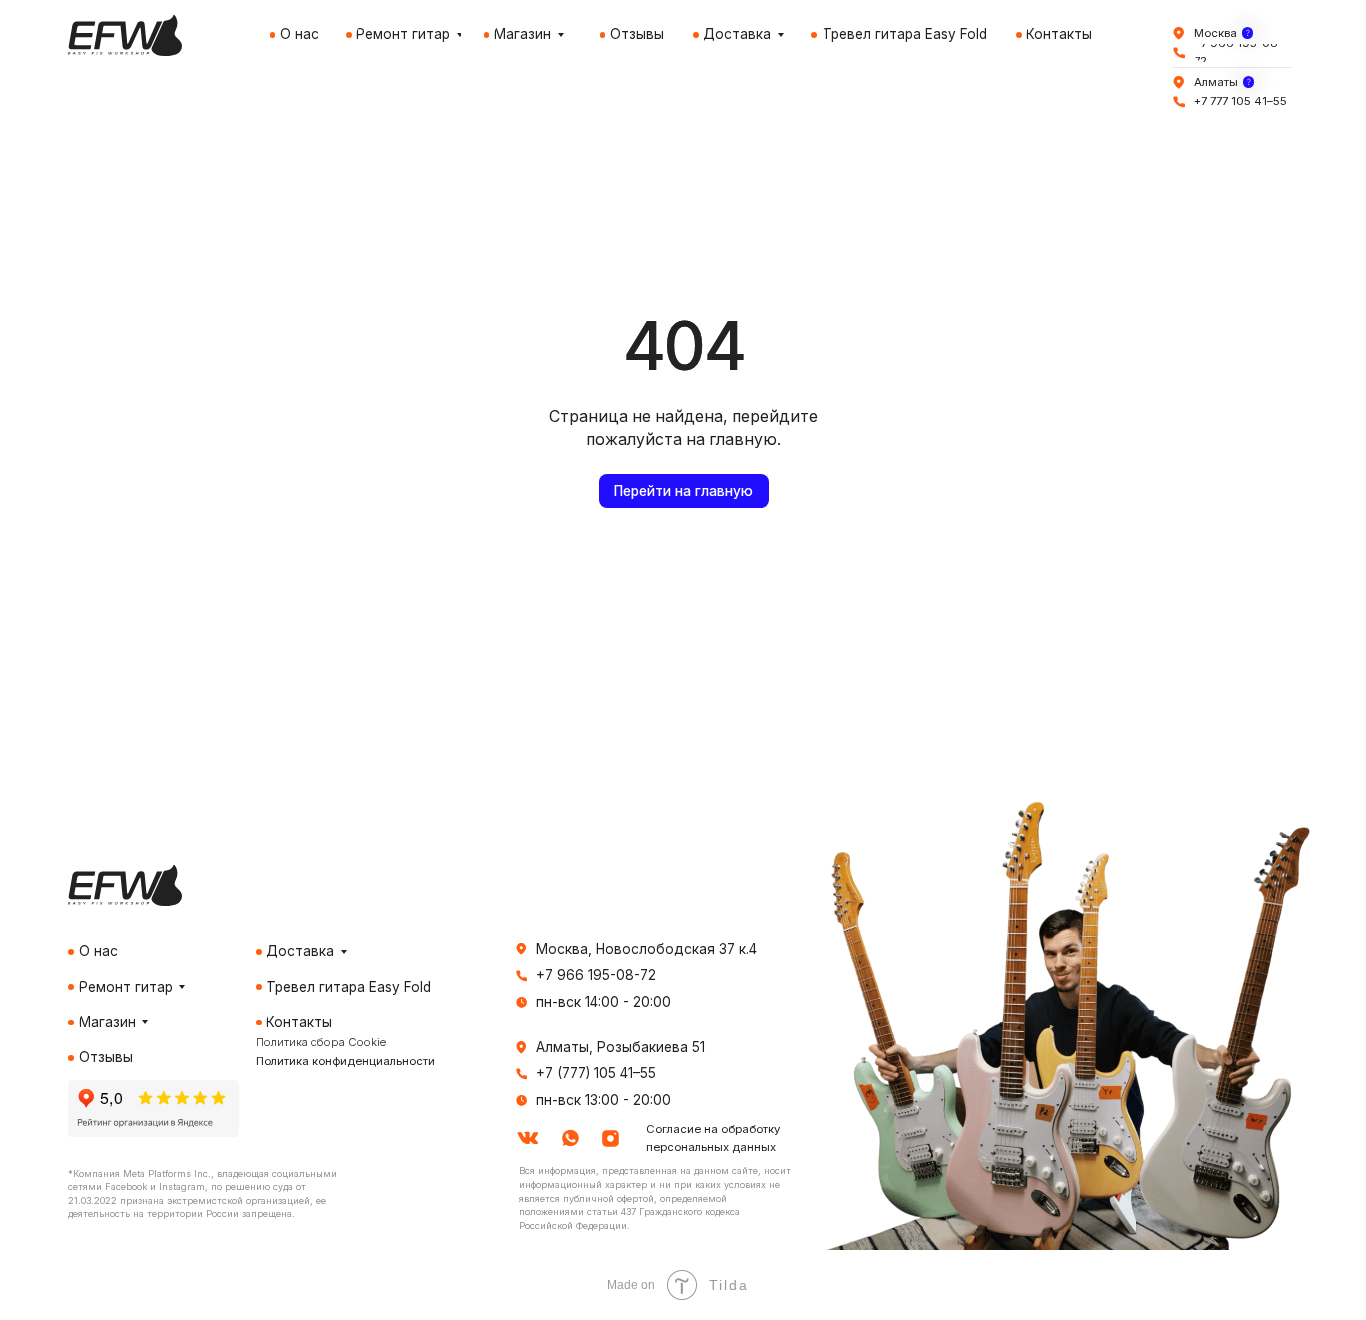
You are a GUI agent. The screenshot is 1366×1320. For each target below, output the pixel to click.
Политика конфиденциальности (345, 1061)
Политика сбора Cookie (321, 1042)
